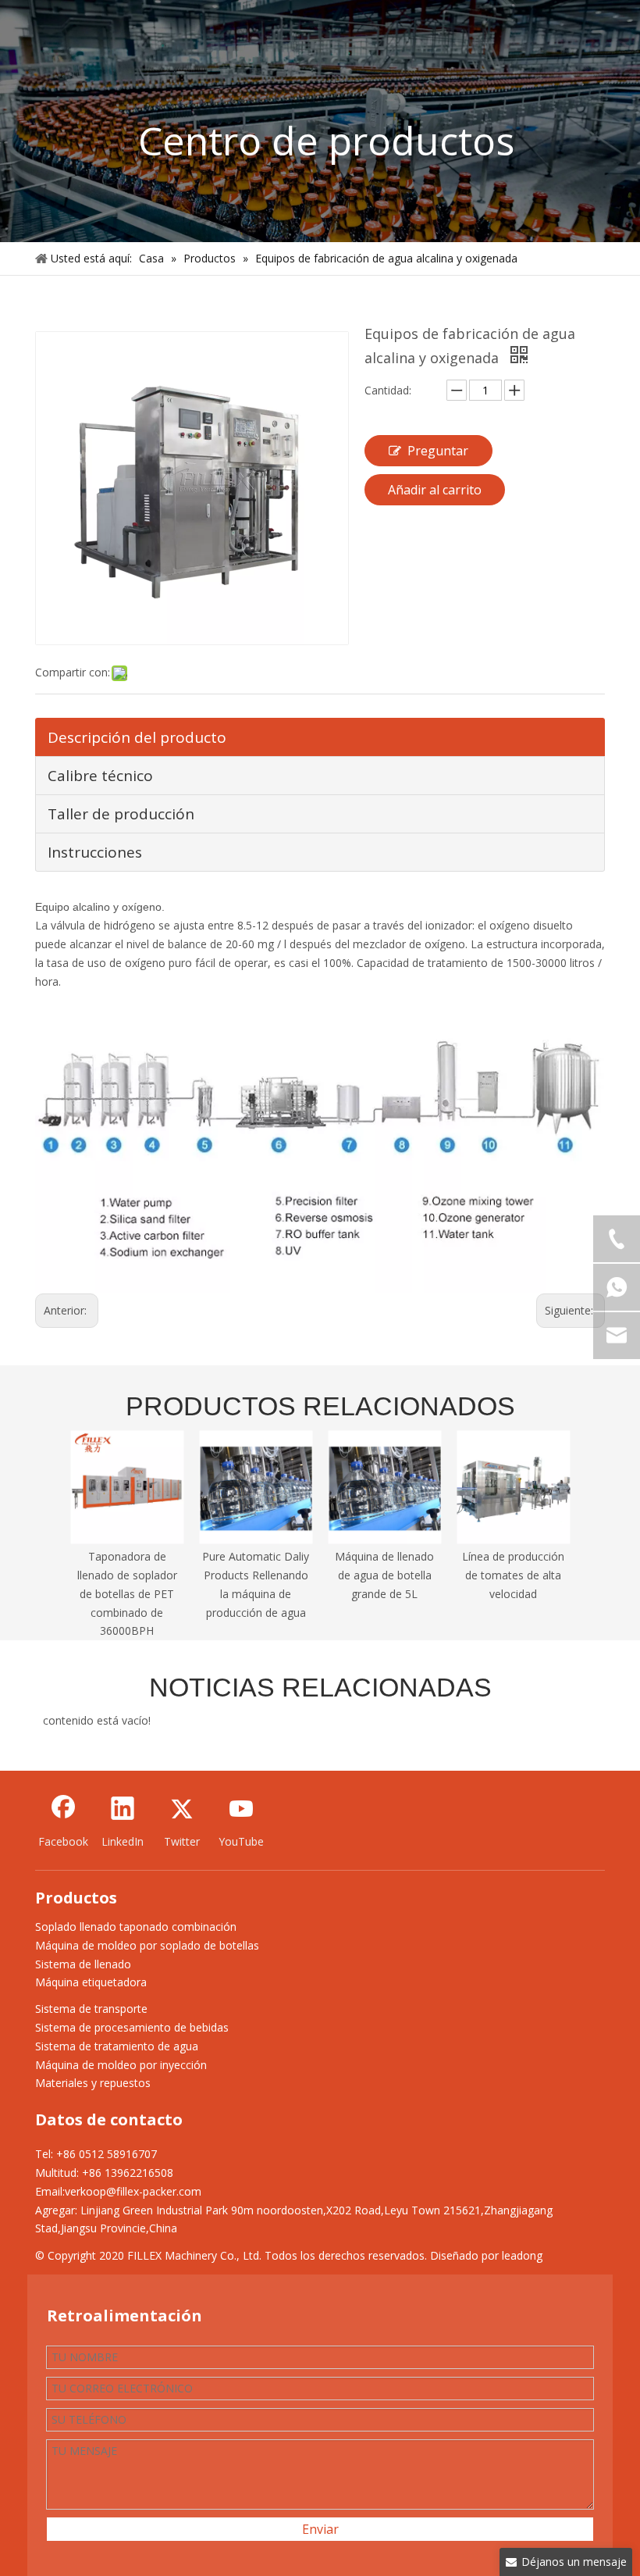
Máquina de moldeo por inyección (121, 2065)
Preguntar (438, 451)
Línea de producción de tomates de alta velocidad (513, 1575)
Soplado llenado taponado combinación (136, 1927)
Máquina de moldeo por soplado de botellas (147, 1945)
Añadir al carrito (435, 490)
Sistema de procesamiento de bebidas (132, 2027)
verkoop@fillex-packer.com (133, 2191)
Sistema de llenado (83, 1964)
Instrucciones (95, 852)
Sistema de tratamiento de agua (117, 2046)
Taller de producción (121, 814)
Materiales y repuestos (93, 2083)
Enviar (320, 2529)
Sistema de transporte (91, 2009)
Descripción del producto (137, 737)
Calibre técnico (100, 776)
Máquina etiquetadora (91, 1982)
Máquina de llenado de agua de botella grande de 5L (384, 1575)
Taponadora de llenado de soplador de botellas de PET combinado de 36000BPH (127, 1593)
